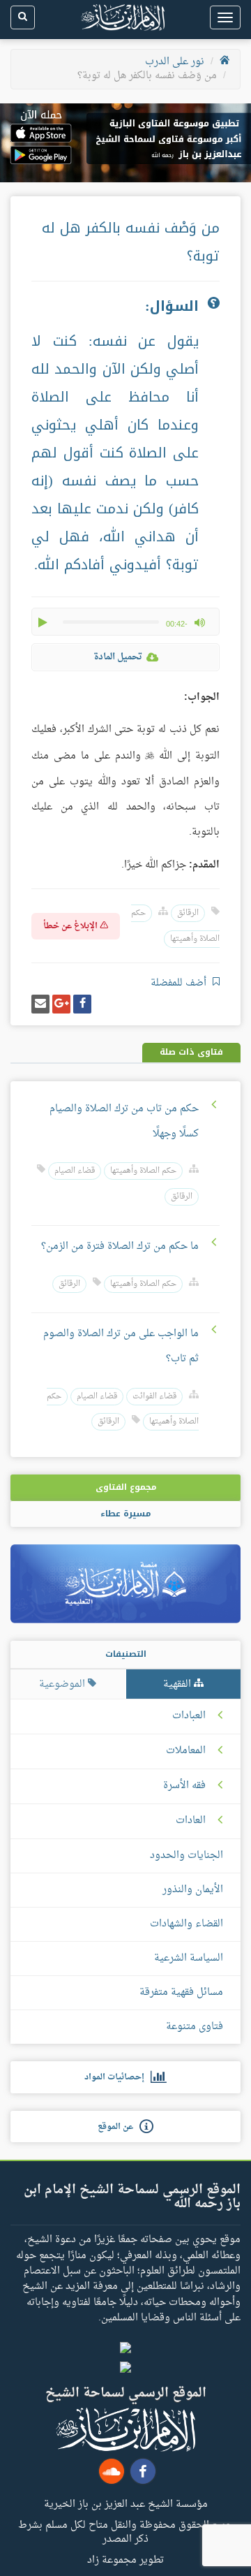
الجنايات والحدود (187, 1856)
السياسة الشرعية (189, 1958)
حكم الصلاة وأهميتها (143, 1171)
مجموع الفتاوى (126, 1487)
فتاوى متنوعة (195, 2027)
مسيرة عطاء (125, 1514)
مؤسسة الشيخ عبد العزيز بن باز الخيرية (126, 2503)
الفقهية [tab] (178, 1684)
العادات (191, 1821)
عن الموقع (119, 2127)
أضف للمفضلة (180, 983)
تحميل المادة (118, 657)
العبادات (189, 1716)
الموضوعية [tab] (63, 1684)
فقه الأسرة (184, 1786)
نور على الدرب (175, 62)
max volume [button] (199, 622)
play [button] (44, 622)
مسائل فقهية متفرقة (181, 1992)
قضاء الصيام (75, 1171)
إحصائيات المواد (117, 2077)
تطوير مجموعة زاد (125, 2559)
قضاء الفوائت (154, 1397)
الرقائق (188, 913)
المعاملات (186, 1751)
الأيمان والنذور (193, 1890)
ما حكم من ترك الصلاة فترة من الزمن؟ (120, 1246)
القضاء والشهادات (187, 1924)
